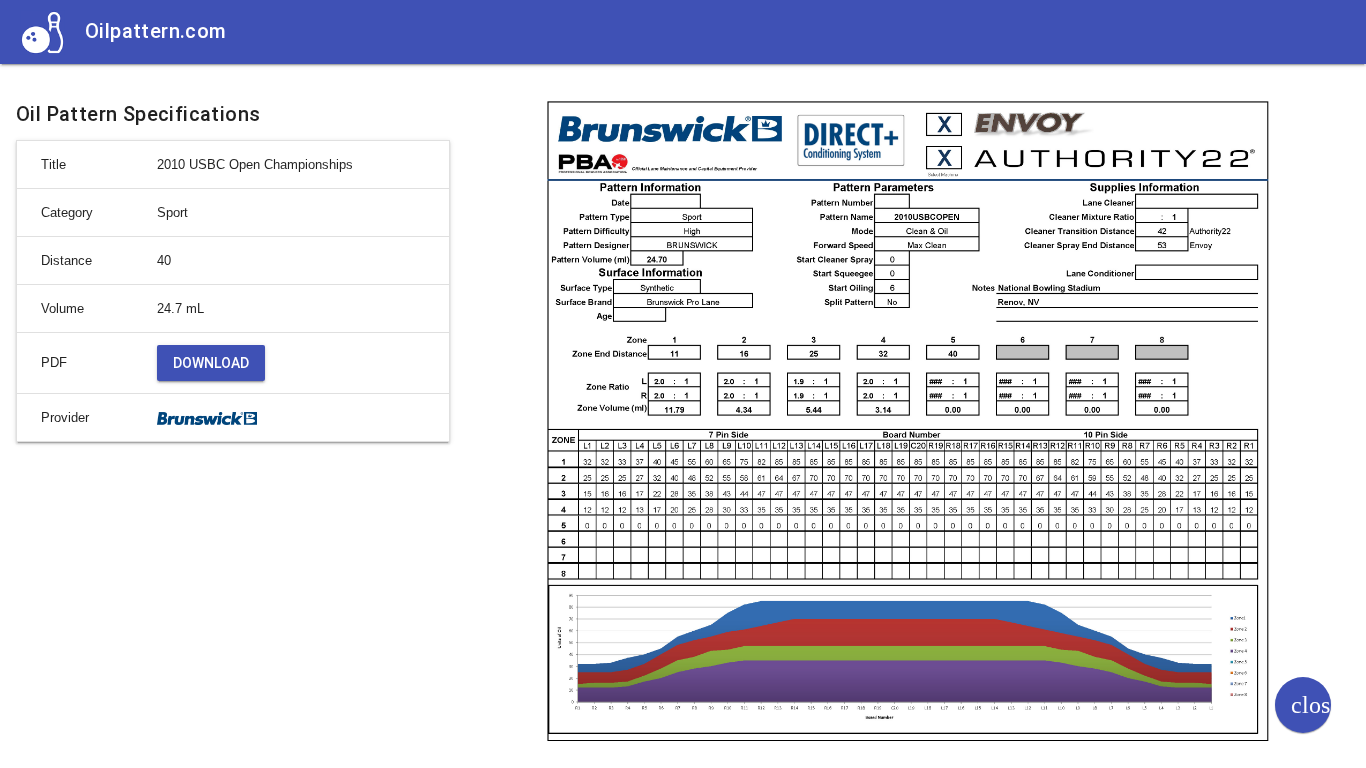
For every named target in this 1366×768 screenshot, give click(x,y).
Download (211, 363)
